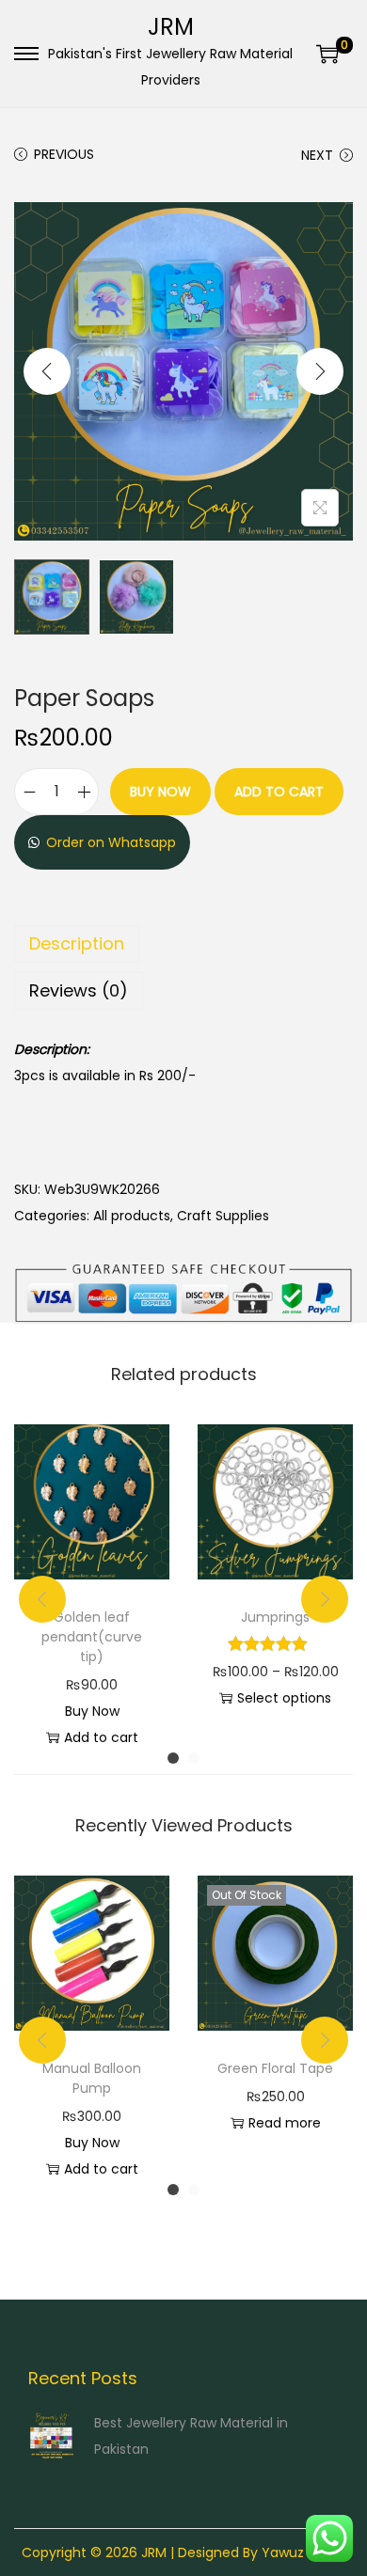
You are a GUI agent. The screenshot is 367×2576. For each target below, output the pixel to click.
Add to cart (279, 792)
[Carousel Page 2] (194, 1758)
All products (132, 1216)
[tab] (183, 944)
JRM (171, 27)
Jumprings (275, 1617)
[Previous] (47, 371)
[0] (327, 54)
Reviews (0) (79, 990)
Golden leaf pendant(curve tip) (92, 1637)
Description (77, 943)
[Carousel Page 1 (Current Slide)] (173, 1758)
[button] (102, 842)
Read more (285, 2123)
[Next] (320, 371)
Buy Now (160, 792)
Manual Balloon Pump (92, 2078)
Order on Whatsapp (111, 842)
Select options (284, 1698)
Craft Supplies (223, 1216)
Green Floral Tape (275, 2068)
